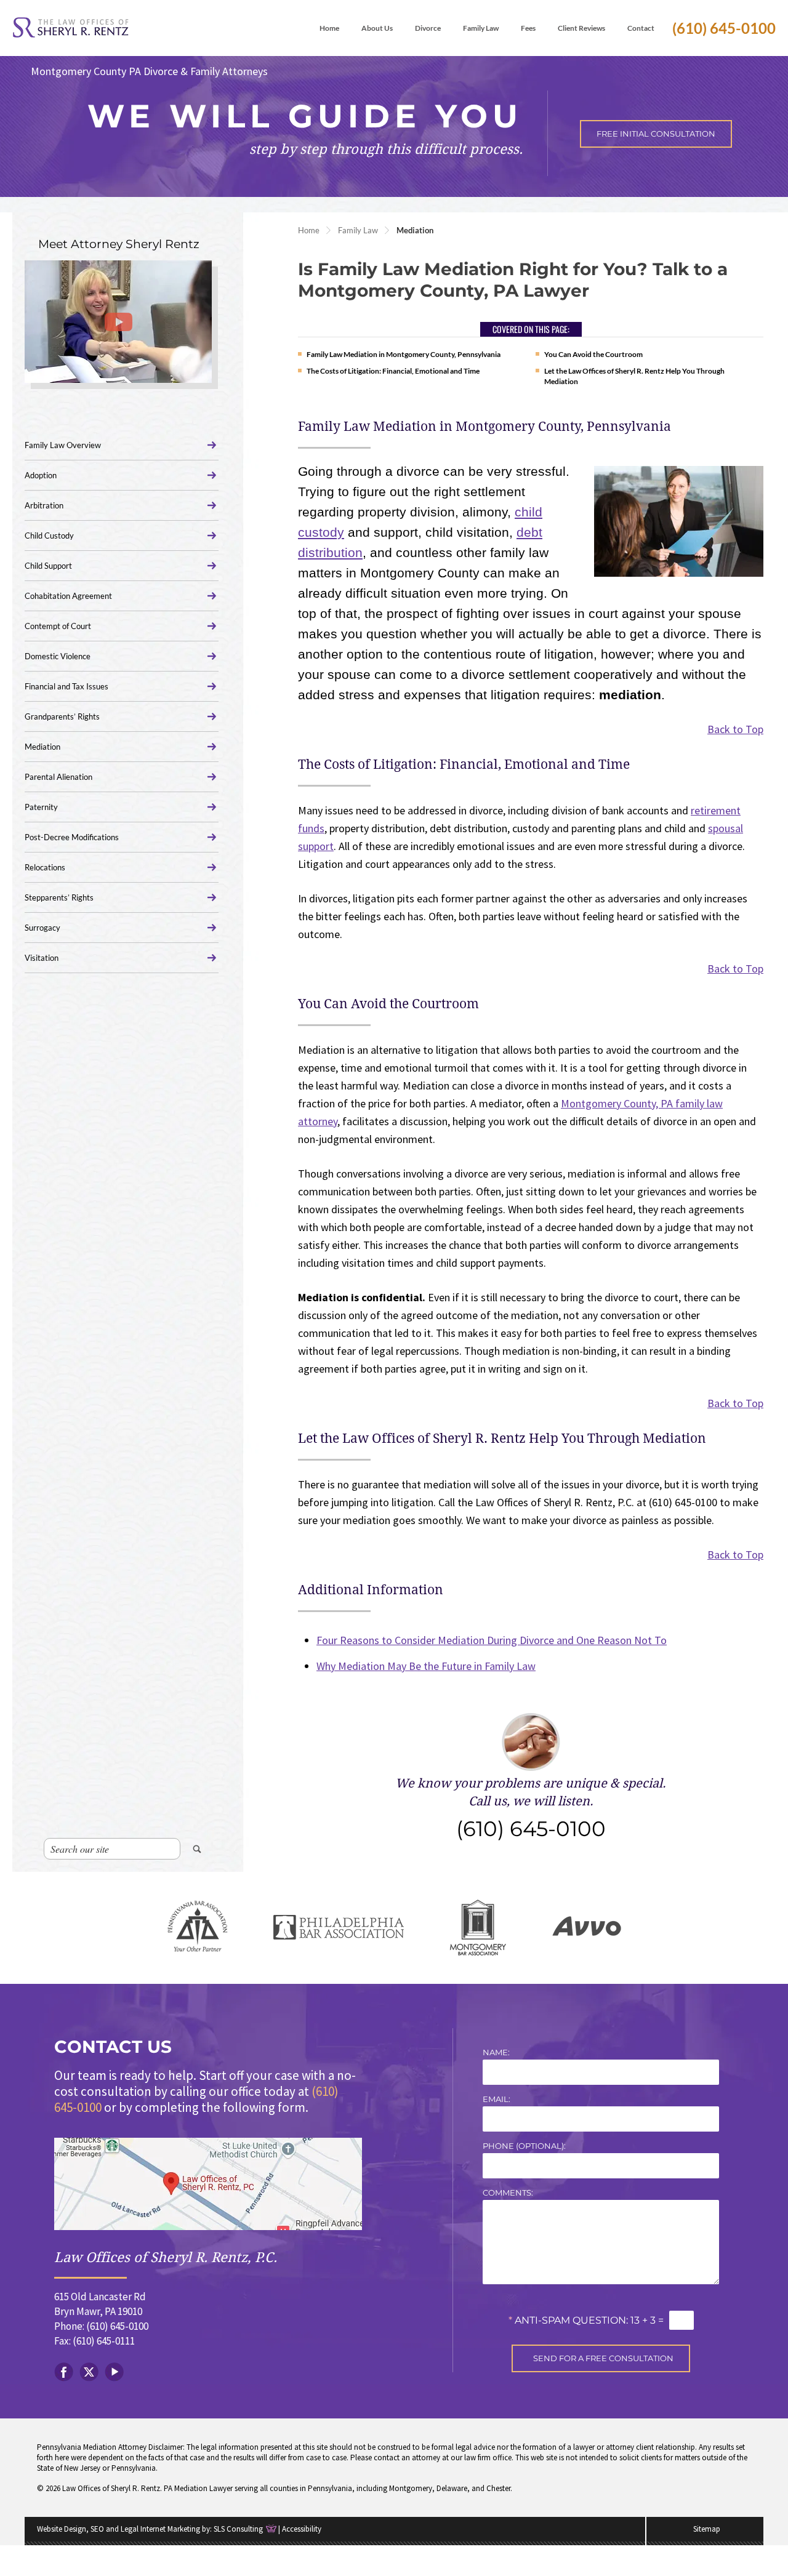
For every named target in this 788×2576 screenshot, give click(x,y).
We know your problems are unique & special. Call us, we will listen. (531, 1809)
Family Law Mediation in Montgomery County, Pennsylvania (404, 354)
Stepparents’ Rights (59, 897)
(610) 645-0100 (724, 28)
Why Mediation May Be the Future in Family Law (426, 1666)
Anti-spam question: (568, 2320)
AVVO (587, 1928)
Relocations (45, 867)
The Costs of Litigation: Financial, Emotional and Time (393, 371)
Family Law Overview (63, 445)
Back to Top (735, 729)
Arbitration (44, 505)
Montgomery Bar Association (478, 1928)
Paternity (41, 807)
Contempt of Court (58, 626)
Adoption (41, 475)
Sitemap (707, 2529)
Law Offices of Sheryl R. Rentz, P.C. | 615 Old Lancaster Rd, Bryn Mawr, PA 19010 (208, 2184)
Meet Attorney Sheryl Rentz (119, 244)
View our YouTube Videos (114, 2372)
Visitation (42, 958)
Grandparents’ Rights (62, 716)
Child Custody (49, 536)
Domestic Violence (58, 656)
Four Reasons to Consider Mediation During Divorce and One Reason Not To (492, 1640)
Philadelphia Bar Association (339, 1928)
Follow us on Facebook (64, 2372)
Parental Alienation (58, 777)
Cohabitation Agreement (68, 596)
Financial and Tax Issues (66, 686)
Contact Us (113, 2047)
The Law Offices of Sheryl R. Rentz (71, 28)
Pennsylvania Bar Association (198, 1928)
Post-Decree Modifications (72, 837)
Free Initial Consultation (656, 134)
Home (309, 230)
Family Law (358, 230)
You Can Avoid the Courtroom (593, 354)
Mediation (42, 747)
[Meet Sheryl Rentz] (118, 322)
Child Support (48, 566)
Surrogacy (42, 928)
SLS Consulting (238, 2529)
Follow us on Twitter (89, 2372)
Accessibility (302, 2529)
